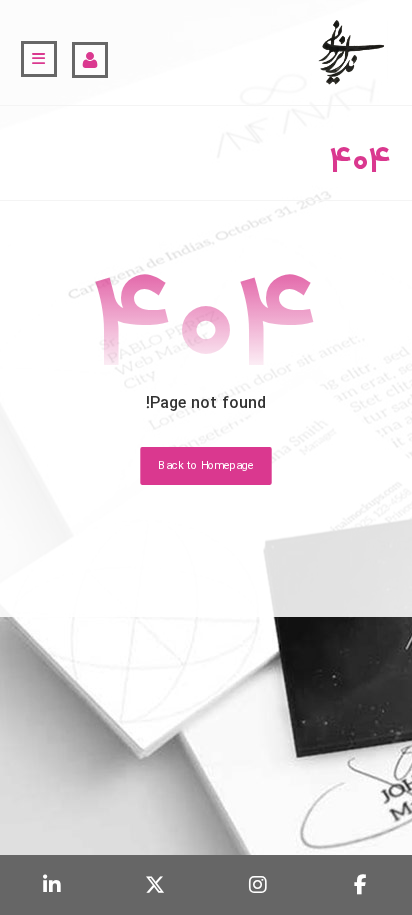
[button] (39, 59)
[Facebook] (360, 885)
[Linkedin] (51, 885)
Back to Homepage (205, 466)
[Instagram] (257, 885)
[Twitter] (154, 885)
